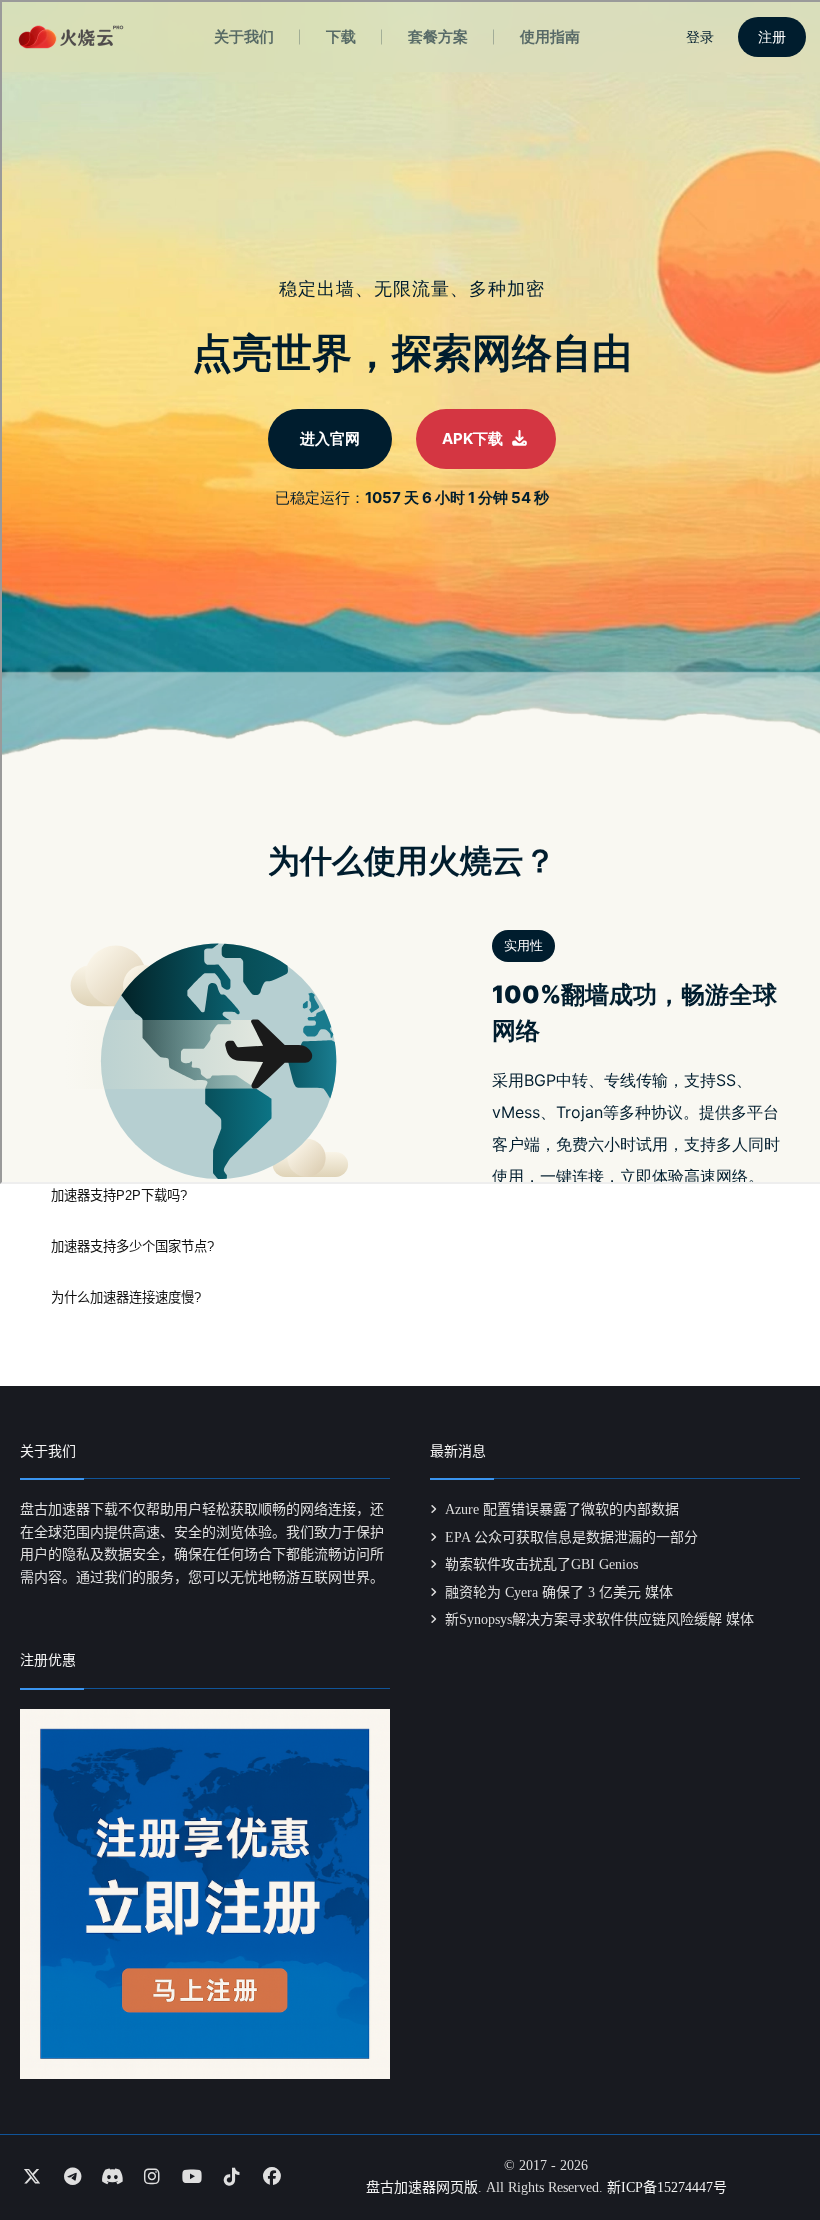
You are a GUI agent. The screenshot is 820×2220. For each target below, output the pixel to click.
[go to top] (766, 2148)
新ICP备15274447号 (667, 2187)
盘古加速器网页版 (422, 2187)
